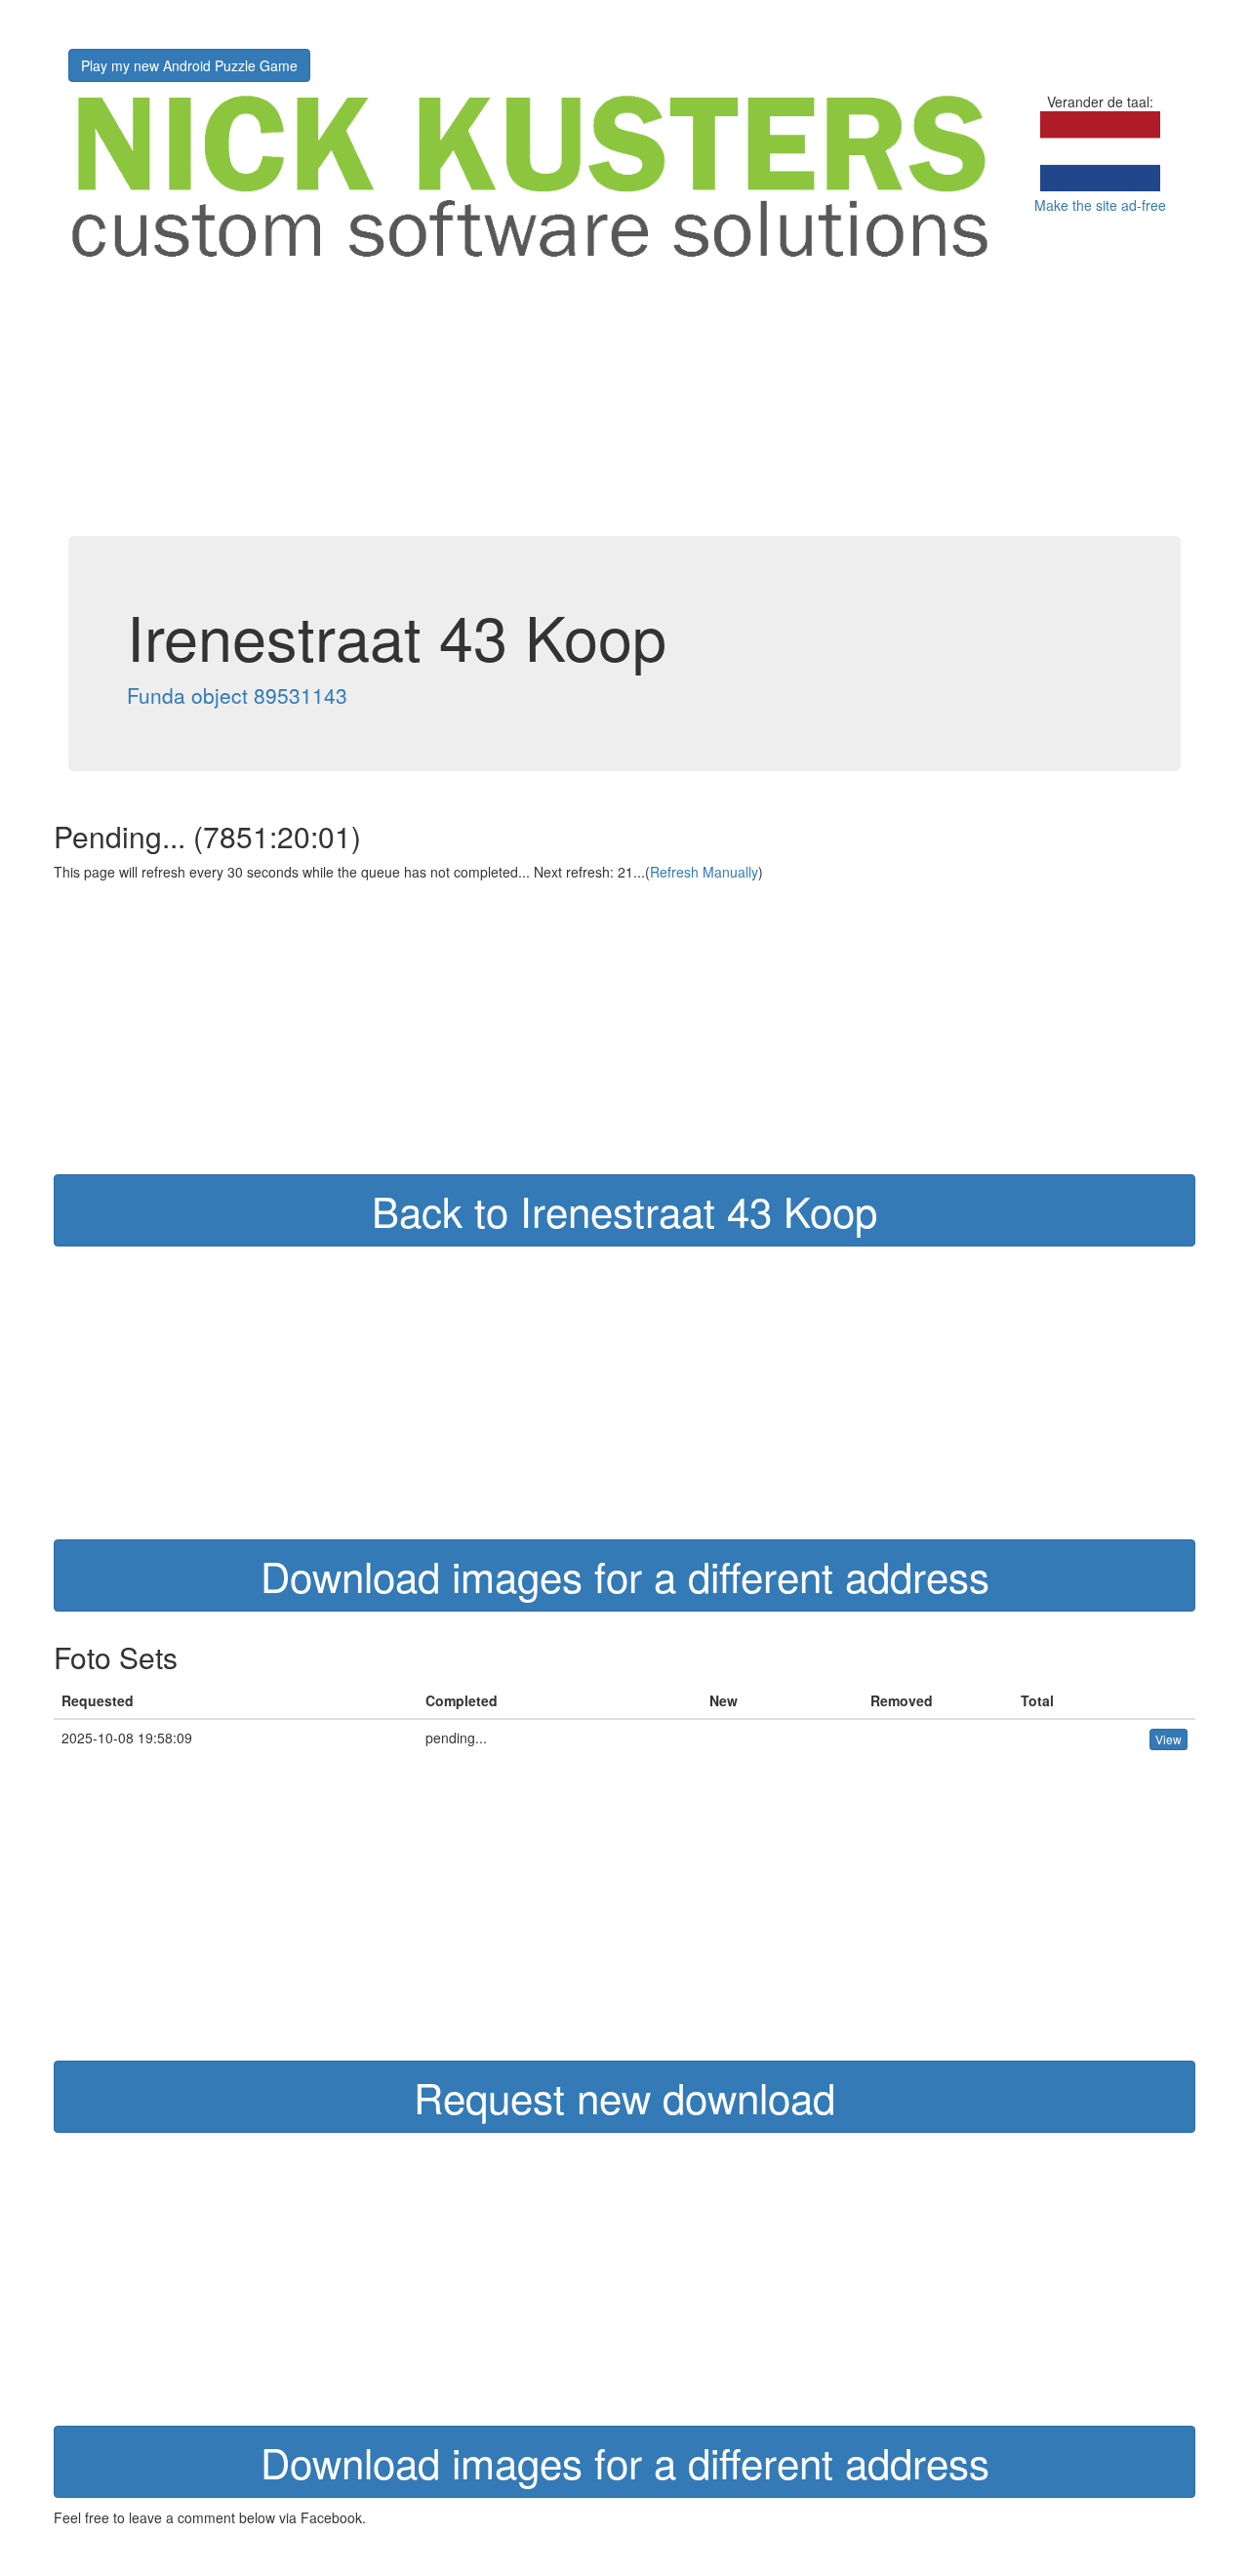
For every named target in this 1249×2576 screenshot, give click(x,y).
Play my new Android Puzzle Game (189, 65)
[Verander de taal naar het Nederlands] (1101, 185)
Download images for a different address (625, 1575)
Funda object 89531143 (237, 695)
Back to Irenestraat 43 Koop (624, 1210)
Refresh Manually (704, 872)
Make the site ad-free (1100, 205)
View (1168, 1739)
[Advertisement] (624, 399)
